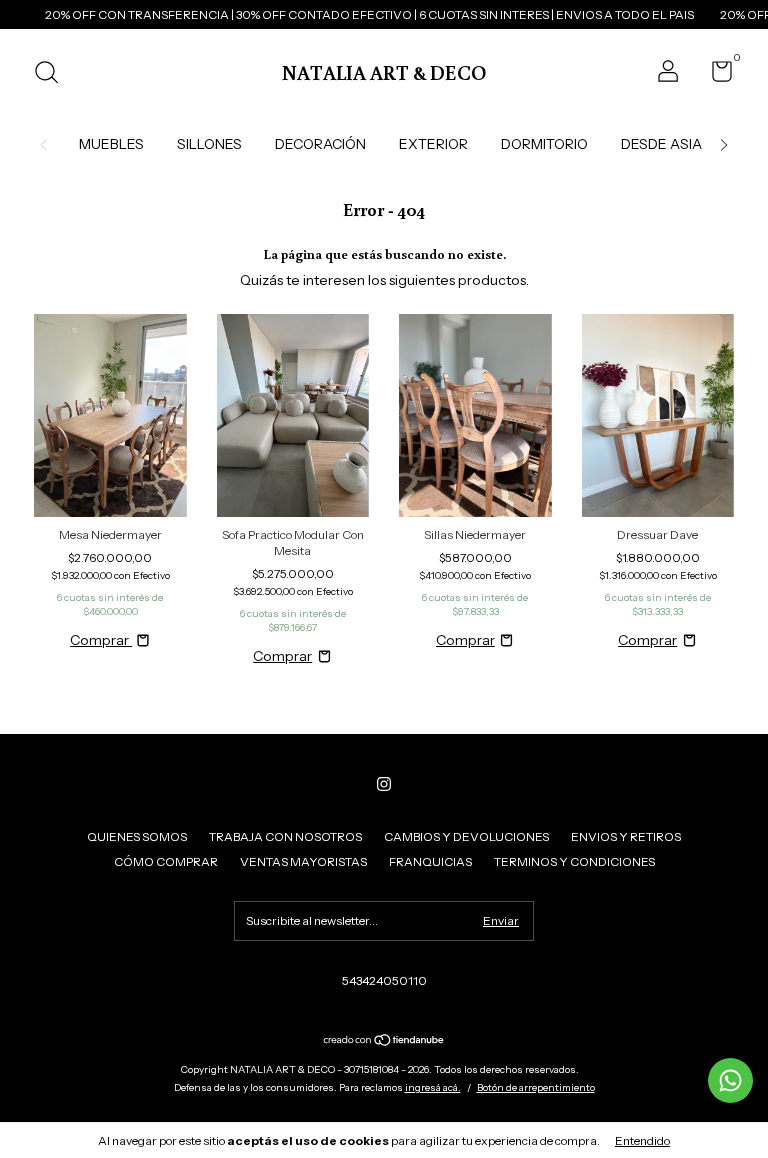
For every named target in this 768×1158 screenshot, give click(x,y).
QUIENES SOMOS (137, 836)
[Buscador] (53, 74)
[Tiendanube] (384, 1042)
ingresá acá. (433, 1087)
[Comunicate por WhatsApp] (730, 1080)
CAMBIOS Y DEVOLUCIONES (466, 836)
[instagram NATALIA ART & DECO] (384, 784)
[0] (714, 75)
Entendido (642, 1140)
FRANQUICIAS (430, 861)
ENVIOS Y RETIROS (626, 836)
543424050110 (384, 980)
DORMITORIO (544, 144)
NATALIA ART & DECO (384, 72)
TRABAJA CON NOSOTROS (285, 836)
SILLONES (209, 144)
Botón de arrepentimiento (536, 1087)
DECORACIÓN (320, 144)
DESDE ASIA (661, 144)
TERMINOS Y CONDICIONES (574, 861)
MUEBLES (111, 144)
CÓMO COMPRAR (166, 861)
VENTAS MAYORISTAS (303, 861)
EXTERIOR (433, 144)
